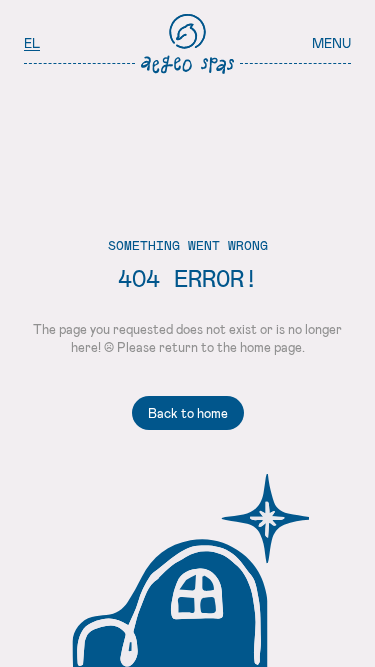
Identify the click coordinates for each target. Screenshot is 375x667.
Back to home (188, 413)
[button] (331, 44)
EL (32, 43)
